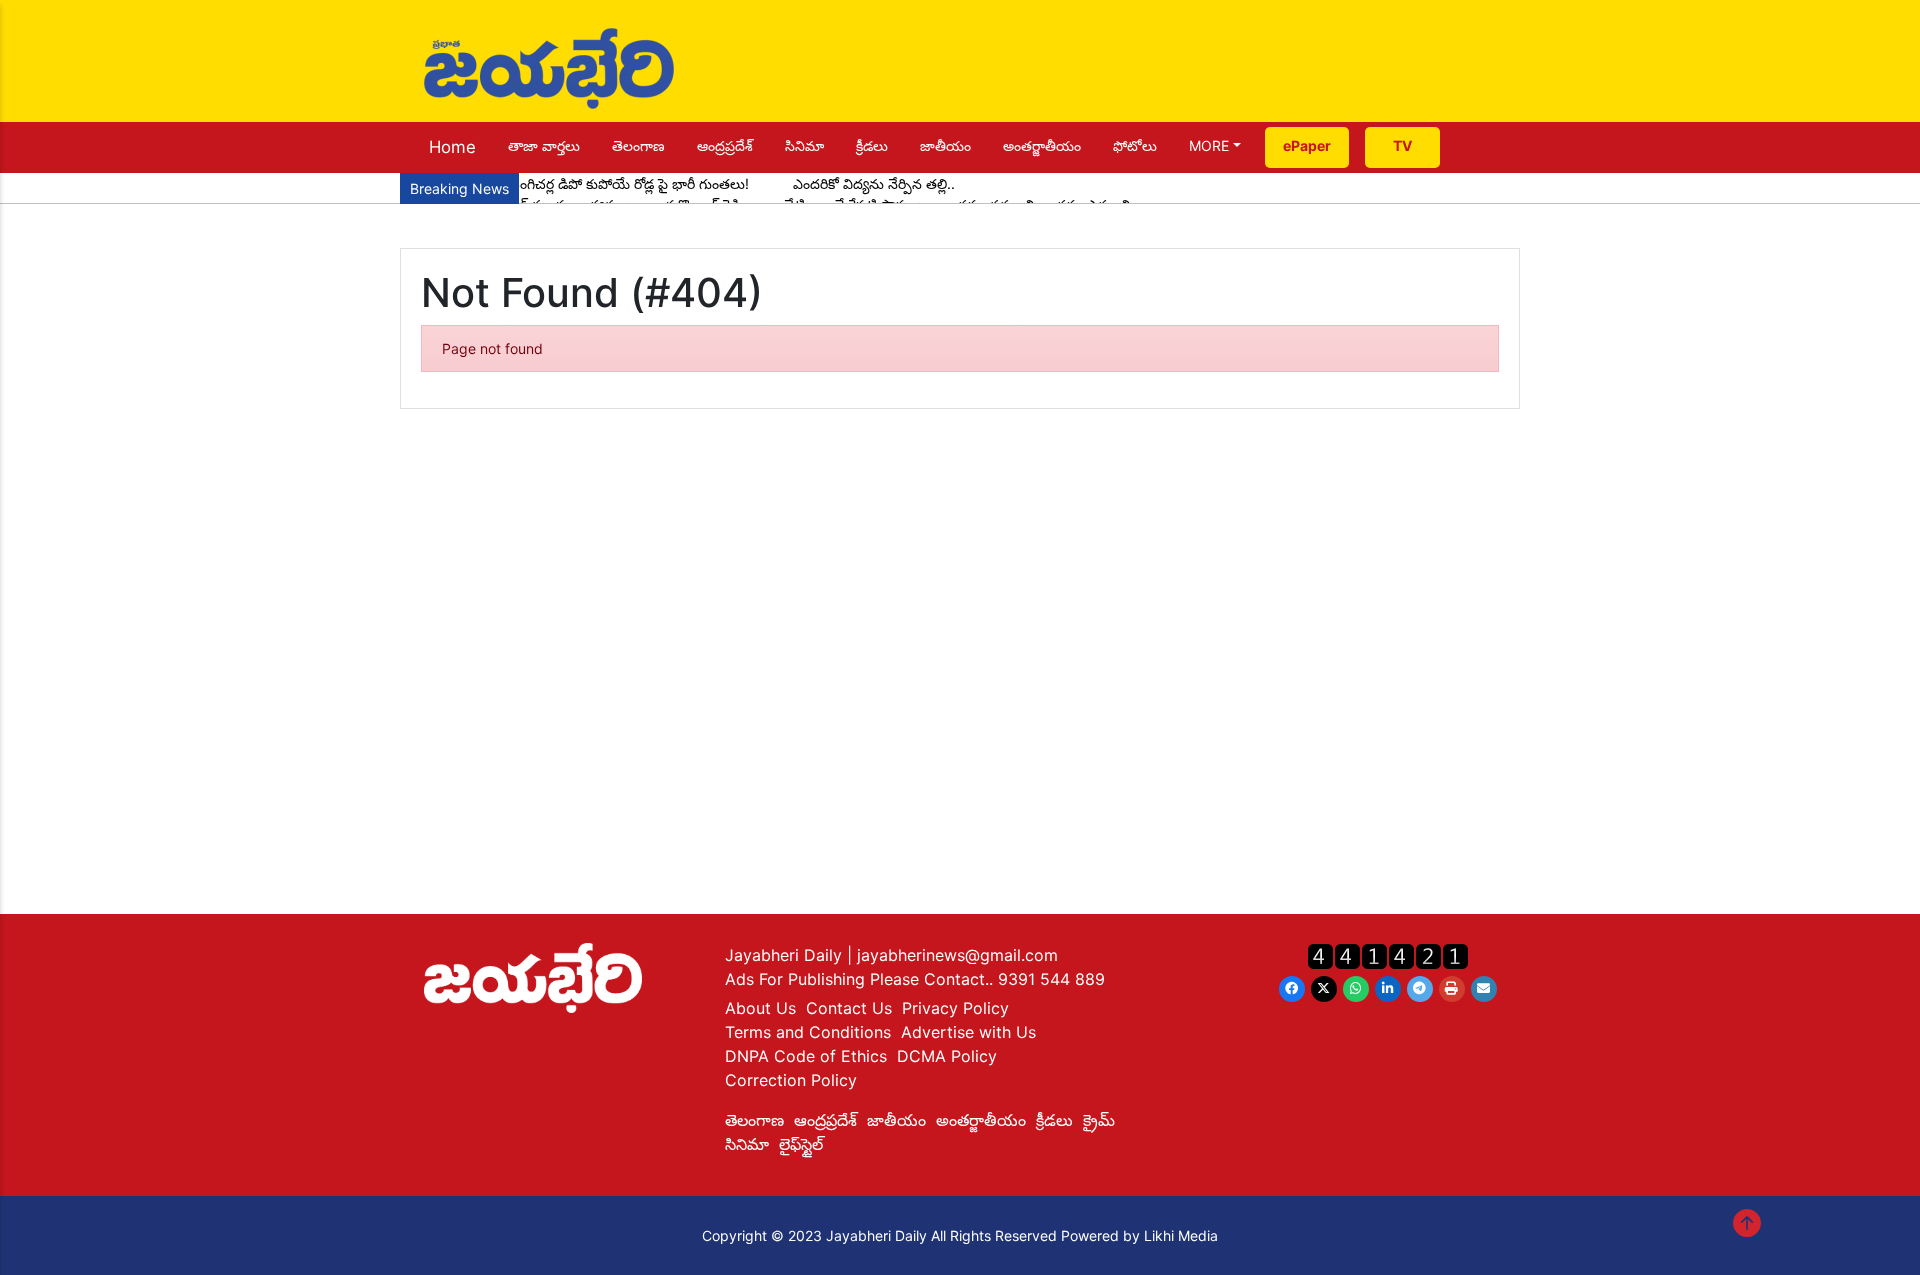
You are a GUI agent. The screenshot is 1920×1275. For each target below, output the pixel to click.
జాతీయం (945, 145)
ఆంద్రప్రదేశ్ (725, 145)
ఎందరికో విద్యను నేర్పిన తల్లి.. (874, 183)
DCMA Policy (947, 1056)
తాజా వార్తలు (544, 145)
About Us (760, 1008)
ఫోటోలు (1135, 145)
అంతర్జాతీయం (1042, 145)
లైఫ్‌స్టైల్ (801, 1144)
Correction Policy (791, 1080)
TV (1402, 145)
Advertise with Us (968, 1032)
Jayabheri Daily (786, 955)
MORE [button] (1209, 145)
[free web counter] (1388, 955)
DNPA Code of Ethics (806, 1056)
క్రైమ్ (1099, 1120)
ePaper (1307, 145)
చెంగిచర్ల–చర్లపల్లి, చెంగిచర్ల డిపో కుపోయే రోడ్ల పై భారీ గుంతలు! (579, 183)
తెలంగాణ (638, 145)
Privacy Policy (955, 1008)
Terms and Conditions (808, 1032)
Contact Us (849, 1008)
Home (452, 147)
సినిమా (804, 145)
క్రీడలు (872, 145)
